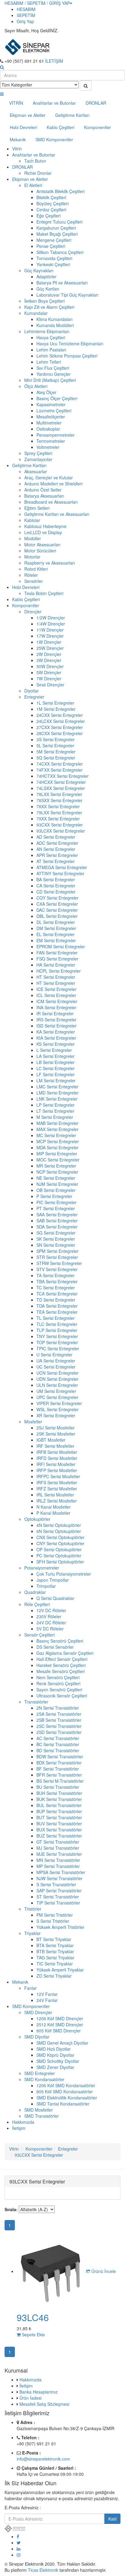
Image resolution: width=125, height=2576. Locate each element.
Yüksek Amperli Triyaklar (60, 1970)
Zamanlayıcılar (38, 459)
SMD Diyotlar (37, 2037)
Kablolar (32, 520)
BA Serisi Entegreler (56, 879)
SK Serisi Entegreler (56, 1239)
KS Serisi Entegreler (56, 1044)
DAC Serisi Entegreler (57, 910)
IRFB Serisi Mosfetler (57, 1452)
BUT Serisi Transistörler (59, 1817)
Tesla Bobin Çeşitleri (44, 593)
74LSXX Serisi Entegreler (61, 788)
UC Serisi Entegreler (56, 1367)
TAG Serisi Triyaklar (55, 1958)
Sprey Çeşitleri (38, 453)
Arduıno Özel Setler (43, 490)
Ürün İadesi (30, 2398)
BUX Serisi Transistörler (59, 1830)
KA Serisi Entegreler (56, 1032)
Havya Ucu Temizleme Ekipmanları (70, 344)
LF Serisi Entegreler (56, 1074)
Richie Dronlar (38, 173)
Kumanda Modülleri (55, 325)
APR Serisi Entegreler (57, 855)
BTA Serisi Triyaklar (55, 1945)
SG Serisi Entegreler (56, 1233)
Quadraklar (35, 1592)
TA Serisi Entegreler (56, 1275)
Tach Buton (35, 161)
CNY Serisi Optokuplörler (60, 1543)
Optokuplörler (37, 1519)
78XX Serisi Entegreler (58, 806)
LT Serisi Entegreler (55, 1111)
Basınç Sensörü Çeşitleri (60, 1641)
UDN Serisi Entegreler (57, 1379)
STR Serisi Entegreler (57, 1257)
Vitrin (17, 149)
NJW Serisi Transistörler (59, 1878)
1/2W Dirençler (51, 618)
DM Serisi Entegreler (56, 928)
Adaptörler (46, 277)
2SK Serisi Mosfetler (56, 1434)
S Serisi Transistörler (56, 1884)
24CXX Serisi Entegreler (60, 715)
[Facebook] (18, 2536)
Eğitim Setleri (37, 508)
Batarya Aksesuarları (44, 496)
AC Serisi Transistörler (58, 1738)
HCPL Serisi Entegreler (59, 971)
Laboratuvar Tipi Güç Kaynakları (67, 295)
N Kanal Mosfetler (54, 1507)
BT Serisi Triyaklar (54, 1939)
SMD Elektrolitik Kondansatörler (67, 2098)
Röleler (31, 575)
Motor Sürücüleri (40, 551)
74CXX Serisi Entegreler (60, 764)
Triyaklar (32, 1933)
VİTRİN (16, 103)
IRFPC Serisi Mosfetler (58, 1476)
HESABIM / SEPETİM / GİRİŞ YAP (37, 3)
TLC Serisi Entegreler (57, 1324)
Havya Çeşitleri (51, 337)
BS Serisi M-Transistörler (60, 1781)
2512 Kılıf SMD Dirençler (60, 2025)
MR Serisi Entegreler (56, 1166)
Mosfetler (33, 1422)
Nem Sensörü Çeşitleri (58, 1677)
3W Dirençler (49, 660)
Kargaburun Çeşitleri (56, 228)
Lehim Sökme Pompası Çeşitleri (67, 356)
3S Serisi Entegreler (56, 739)
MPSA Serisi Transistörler (61, 1872)
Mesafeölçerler (51, 417)
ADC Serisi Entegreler (57, 843)
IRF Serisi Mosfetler (55, 1446)
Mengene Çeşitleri (54, 240)
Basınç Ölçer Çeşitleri (57, 398)
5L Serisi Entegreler (55, 745)
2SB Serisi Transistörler (59, 1720)
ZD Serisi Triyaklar (54, 1976)
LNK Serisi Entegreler (57, 1099)
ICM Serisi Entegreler (57, 1001)
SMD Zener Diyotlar (55, 2067)
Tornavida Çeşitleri (54, 258)
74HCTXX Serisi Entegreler (62, 776)
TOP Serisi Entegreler (57, 1342)
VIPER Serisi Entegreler (59, 1403)
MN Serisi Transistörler (58, 1860)
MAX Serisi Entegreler (57, 1129)
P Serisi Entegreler (54, 1196)
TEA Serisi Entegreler (57, 1312)
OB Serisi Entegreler (56, 1190)
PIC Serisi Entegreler (56, 1202)
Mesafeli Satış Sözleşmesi (44, 2404)
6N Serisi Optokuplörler (59, 1531)
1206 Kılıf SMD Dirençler (60, 2018)
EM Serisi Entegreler (56, 940)
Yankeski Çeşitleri (53, 264)
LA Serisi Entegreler (56, 1056)
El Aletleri (33, 185)
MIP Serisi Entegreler (57, 1154)
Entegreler (34, 697)
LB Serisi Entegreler (56, 1062)
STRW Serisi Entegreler (59, 1263)
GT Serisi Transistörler (58, 1842)
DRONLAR (96, 103)
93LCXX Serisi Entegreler (61, 831)
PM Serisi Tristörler (55, 1915)
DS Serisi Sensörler (55, 1647)
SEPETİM (26, 15)
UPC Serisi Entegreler (57, 1397)
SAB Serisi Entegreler (57, 1221)
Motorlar (32, 557)
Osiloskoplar (48, 429)
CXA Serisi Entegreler (57, 904)
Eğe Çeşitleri (49, 216)
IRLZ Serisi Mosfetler (57, 1501)
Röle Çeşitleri (37, 1604)
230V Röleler (49, 1616)
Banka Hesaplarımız (39, 2392)
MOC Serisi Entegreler (58, 1160)
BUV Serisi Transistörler (59, 1824)
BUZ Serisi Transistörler (59, 1836)
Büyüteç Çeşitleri (52, 203)
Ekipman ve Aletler (28, 115)
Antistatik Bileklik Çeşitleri (61, 191)
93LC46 (33, 2317)
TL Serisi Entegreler (56, 1318)
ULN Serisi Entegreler (57, 1385)
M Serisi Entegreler (55, 1117)
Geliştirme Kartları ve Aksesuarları (57, 514)
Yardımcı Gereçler (54, 374)
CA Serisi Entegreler (56, 886)
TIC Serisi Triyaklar (55, 1964)
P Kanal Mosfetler (53, 1513)
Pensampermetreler (56, 435)
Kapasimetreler (51, 404)
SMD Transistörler (42, 2116)
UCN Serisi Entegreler (57, 1373)
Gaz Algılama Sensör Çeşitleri (65, 1653)
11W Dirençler (50, 630)
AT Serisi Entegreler (56, 861)
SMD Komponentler (54, 139)
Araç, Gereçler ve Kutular (49, 477)
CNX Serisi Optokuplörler (60, 1537)
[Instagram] (19, 2555)
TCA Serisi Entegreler (57, 1294)
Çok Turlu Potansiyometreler (64, 1574)
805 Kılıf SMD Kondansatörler (65, 2091)
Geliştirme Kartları (72, 115)
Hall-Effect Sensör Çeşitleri (62, 1659)
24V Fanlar (47, 2000)
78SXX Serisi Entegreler (59, 800)
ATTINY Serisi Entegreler (60, 873)
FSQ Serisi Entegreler (57, 959)
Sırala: (11, 2209)
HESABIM (26, 9)
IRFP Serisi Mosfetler (57, 1470)
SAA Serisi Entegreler (57, 1214)
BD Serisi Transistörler (58, 1750)
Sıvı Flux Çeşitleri (53, 368)
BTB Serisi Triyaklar (55, 1951)
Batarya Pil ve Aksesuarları (62, 283)
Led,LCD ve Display (43, 532)
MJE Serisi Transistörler (59, 1854)
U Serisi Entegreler (54, 1355)
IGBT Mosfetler (51, 1440)
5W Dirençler (49, 672)
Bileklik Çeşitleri (51, 197)
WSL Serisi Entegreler (57, 1409)
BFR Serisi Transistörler (59, 1775)
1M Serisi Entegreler (56, 709)
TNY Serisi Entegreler (57, 1336)
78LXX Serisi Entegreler (59, 794)
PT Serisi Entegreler (56, 1208)
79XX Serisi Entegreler (58, 819)
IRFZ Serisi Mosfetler (57, 1489)
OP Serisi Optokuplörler (59, 1549)
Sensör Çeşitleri (39, 1635)
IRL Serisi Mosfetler (55, 1495)
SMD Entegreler (40, 2073)
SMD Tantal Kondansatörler (63, 2104)
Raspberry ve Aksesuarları (50, 563)
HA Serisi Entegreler (56, 965)
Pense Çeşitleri (51, 246)
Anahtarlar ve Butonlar (54, 103)
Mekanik (18, 139)
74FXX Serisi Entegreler (59, 770)
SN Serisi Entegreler (56, 1245)
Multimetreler (49, 423)
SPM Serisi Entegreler (57, 1251)
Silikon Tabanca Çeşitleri (60, 252)
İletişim (19, 2128)
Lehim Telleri (49, 362)
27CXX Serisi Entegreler (60, 727)
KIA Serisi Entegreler (56, 1038)
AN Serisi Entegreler (56, 849)
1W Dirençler (49, 642)
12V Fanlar (47, 1994)
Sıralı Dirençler (50, 685)
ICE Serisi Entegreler (56, 989)
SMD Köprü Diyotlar (55, 2055)
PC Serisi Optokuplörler (59, 1556)
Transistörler (36, 1702)
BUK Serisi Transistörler (59, 1799)
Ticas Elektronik (43, 2570)
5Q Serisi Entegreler (56, 758)
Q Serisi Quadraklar (55, 1598)
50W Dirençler (50, 666)
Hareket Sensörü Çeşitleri (61, 1665)
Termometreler (51, 441)
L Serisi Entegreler (54, 1050)
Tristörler (33, 1909)
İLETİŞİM (54, 61)
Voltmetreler (48, 447)
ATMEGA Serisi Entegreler (62, 867)
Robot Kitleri (36, 569)
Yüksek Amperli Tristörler (60, 1927)
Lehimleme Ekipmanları (47, 331)
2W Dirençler (49, 654)
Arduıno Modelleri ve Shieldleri (53, 484)
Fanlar (30, 1988)
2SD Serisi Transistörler (59, 1732)
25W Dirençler (50, 648)
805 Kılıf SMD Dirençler (59, 2031)
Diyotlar (32, 691)
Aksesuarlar (36, 471)
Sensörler (34, 581)
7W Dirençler (49, 678)
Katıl (112, 2519)
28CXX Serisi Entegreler (60, 733)
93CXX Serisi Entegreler (60, 825)
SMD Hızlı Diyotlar (54, 2049)
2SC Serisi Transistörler (59, 1726)
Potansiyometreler (42, 1568)
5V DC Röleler (50, 1629)
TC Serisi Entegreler (56, 1288)
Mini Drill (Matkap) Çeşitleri (50, 380)
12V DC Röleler (51, 1610)
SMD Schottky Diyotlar (58, 2061)
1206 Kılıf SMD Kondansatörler (66, 2085)
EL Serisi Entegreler (56, 934)
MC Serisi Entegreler (56, 1135)
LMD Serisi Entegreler (57, 1093)
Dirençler (33, 611)
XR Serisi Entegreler (56, 1415)
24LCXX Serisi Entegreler (61, 721)
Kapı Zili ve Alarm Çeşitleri (49, 307)
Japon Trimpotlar (53, 1580)
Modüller (33, 538)
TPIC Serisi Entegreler (58, 1348)
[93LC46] (51, 2271)
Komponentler (98, 127)
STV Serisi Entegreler (57, 1269)
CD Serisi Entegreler (56, 892)
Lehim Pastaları (51, 350)
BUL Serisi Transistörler (59, 1805)
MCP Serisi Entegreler (58, 1141)
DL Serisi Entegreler (56, 922)
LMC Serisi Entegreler (57, 1087)
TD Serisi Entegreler (56, 1300)
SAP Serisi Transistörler (59, 1891)
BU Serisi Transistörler (58, 1787)
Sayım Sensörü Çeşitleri (59, 1690)
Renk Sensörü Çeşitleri (58, 1683)
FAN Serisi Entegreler (57, 953)
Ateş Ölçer (46, 392)
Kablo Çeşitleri (61, 127)
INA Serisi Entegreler (56, 1007)
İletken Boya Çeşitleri (44, 301)
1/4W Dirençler (51, 624)
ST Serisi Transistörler (58, 1897)
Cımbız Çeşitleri (51, 210)
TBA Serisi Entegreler (57, 1281)
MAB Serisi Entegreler (57, 1123)
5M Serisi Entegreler (56, 752)
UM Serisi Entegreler (56, 1391)
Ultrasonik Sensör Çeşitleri (62, 1696)
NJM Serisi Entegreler (57, 1184)
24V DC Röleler (51, 1623)
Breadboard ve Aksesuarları (51, 502)
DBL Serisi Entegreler (57, 916)
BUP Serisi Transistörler (59, 1811)
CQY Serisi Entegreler (57, 898)
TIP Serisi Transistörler (58, 1903)
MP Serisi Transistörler (58, 1866)
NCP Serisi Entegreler (57, 1172)
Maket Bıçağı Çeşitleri (57, 234)
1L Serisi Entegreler (55, 703)
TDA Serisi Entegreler (57, 1306)
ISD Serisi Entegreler (56, 1026)
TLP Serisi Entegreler (57, 1330)
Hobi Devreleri (23, 127)
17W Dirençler (50, 636)
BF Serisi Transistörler (58, 1769)
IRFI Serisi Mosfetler (56, 1464)
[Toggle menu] (2, 94)
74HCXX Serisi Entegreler (61, 782)
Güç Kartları (48, 289)
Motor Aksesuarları (42, 544)
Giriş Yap (25, 21)
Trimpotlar (46, 1586)
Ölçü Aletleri (36, 386)
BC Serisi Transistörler (58, 1744)
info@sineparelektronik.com (43, 2459)
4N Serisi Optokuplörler (59, 1525)
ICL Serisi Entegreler (56, 995)
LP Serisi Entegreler (56, 1105)
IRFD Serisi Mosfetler (57, 1458)
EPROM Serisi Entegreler (61, 946)
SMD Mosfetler (39, 2110)
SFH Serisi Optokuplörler (60, 1562)
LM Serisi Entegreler (56, 1080)
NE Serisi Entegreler (56, 1178)
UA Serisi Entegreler (56, 1361)
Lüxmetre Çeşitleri (54, 411)
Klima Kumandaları (54, 319)
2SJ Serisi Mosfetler (56, 1428)
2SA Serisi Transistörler (59, 1714)
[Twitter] (19, 2543)
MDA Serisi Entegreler (57, 1147)
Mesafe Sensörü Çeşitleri (61, 1671)
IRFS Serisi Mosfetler (57, 1482)
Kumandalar (36, 313)
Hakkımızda (23, 2122)
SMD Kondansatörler (44, 2079)
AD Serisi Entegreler (56, 837)
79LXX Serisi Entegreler (59, 812)
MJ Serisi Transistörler (58, 1848)
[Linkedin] (19, 2549)
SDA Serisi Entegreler (57, 1227)
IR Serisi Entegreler (55, 1013)
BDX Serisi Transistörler (59, 1763)
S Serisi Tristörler (53, 1921)
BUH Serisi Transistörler (59, 1793)
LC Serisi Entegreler (56, 1068)
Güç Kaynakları (39, 270)
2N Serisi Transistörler (58, 1708)
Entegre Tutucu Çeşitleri (59, 222)
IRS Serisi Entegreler (56, 1020)
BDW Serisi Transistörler (60, 1757)
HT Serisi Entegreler (56, 977)
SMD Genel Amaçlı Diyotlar (62, 2043)
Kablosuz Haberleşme (45, 526)
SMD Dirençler (38, 2012)
